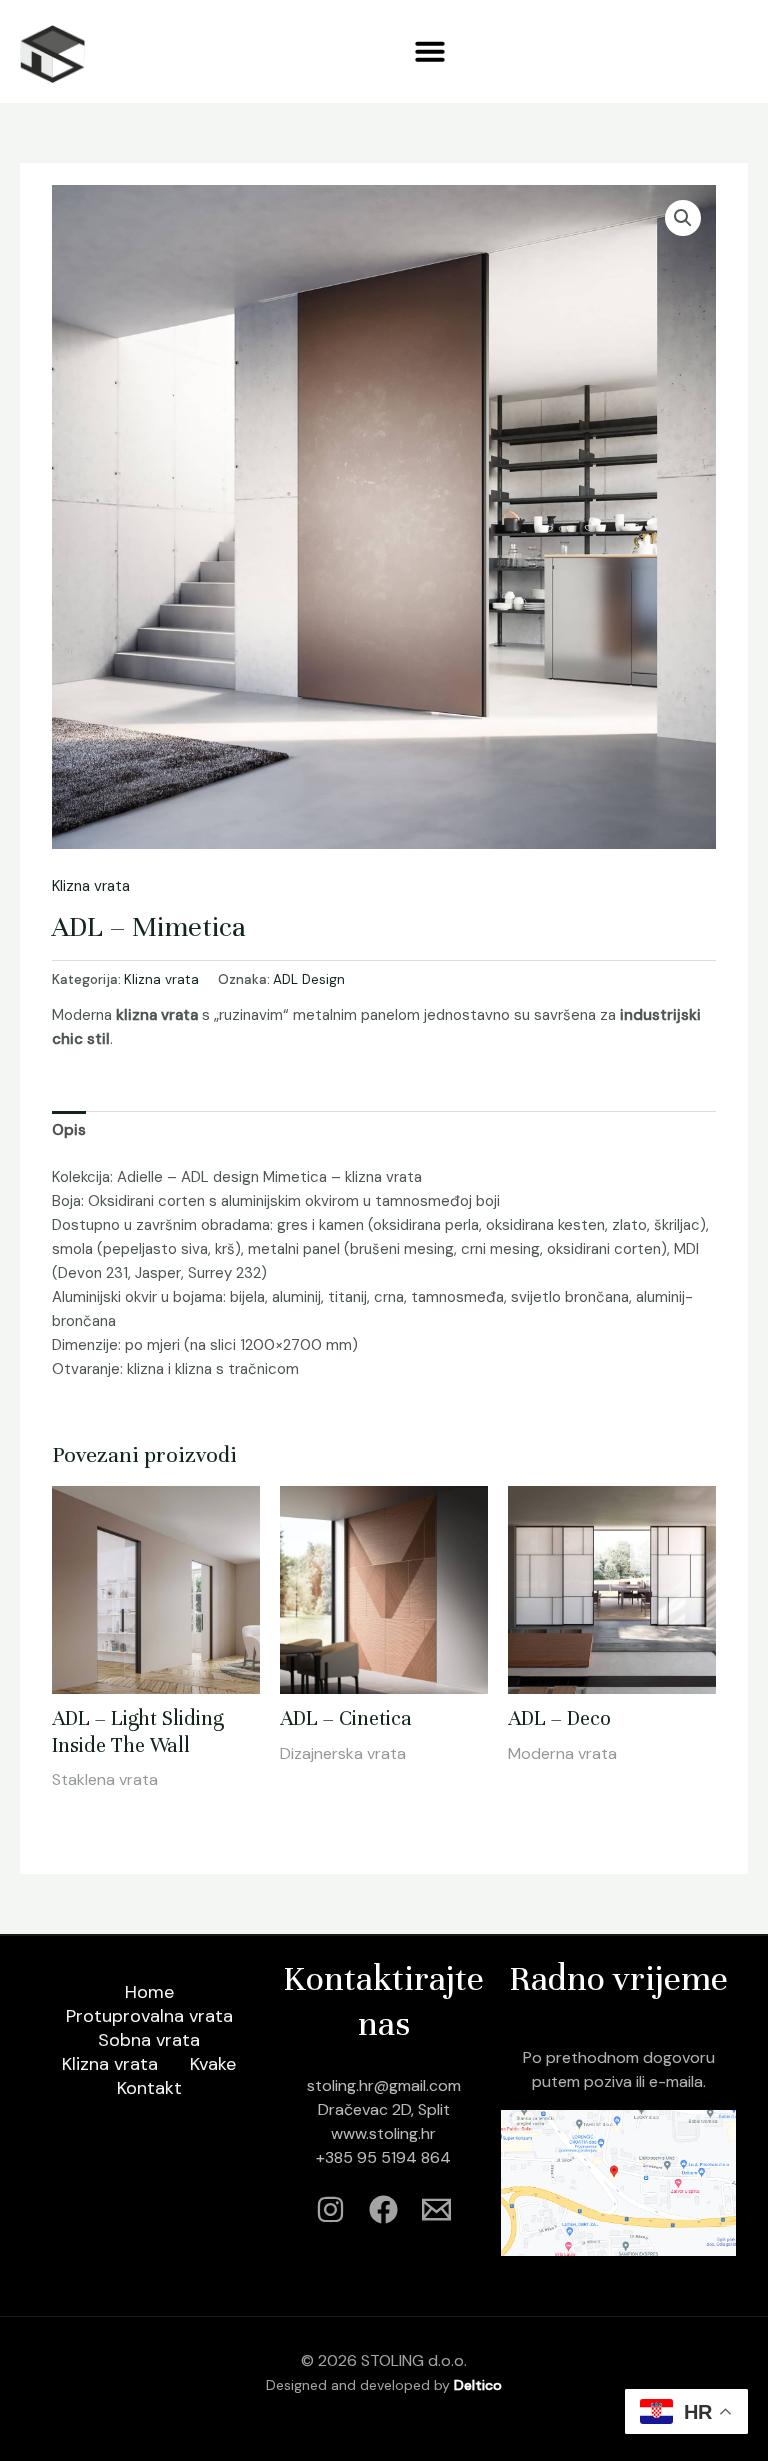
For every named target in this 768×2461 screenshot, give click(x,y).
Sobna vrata (149, 2040)
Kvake (213, 2064)
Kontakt (149, 2088)
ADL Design (309, 979)
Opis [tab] (69, 1130)
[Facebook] (383, 2209)
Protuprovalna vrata (149, 2016)
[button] (430, 51)
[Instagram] (330, 2209)
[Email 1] (436, 2209)
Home (149, 1992)
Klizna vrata (91, 886)
